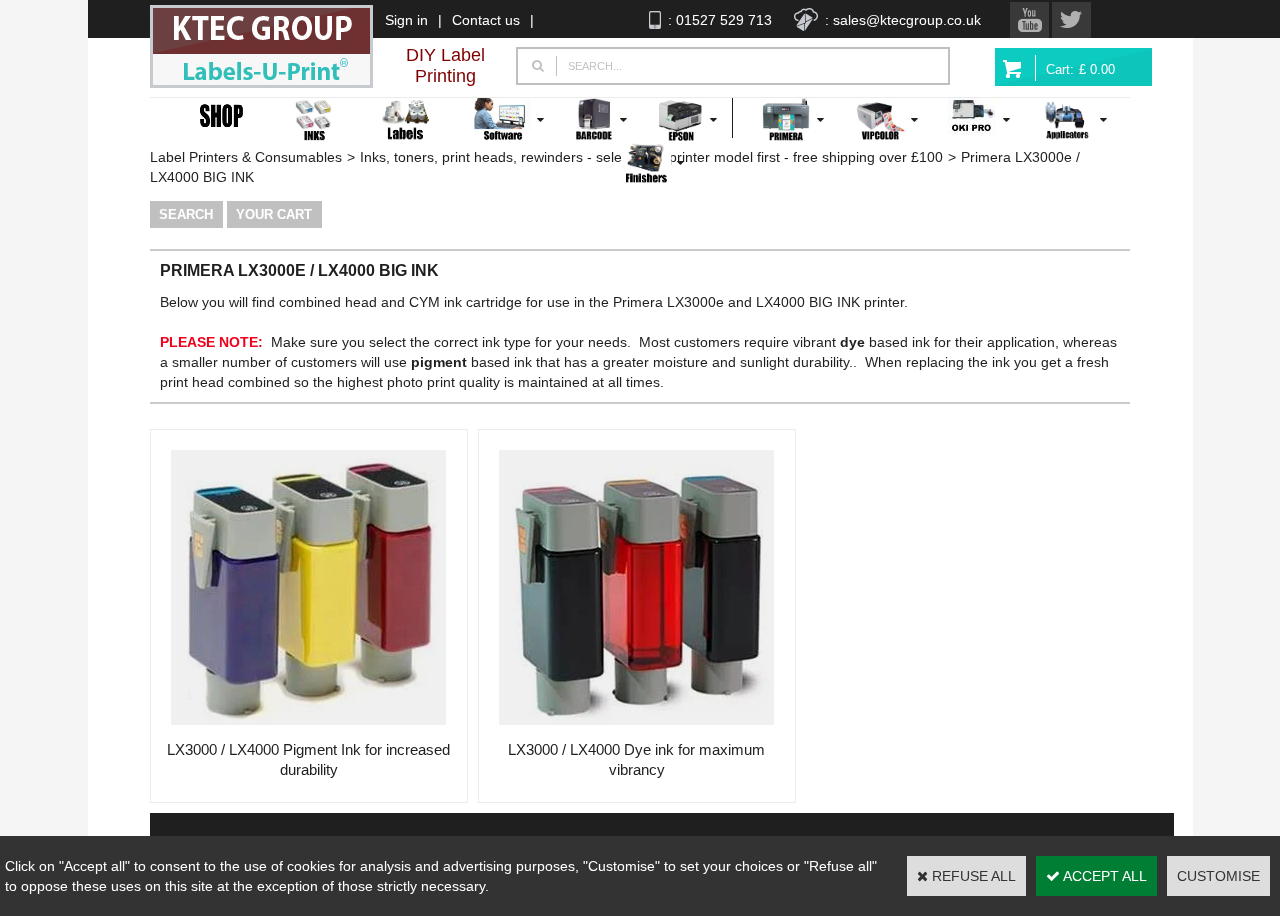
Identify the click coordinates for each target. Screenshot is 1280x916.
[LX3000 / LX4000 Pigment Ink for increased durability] (308, 730)
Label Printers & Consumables (246, 157)
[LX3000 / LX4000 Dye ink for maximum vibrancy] (636, 730)
